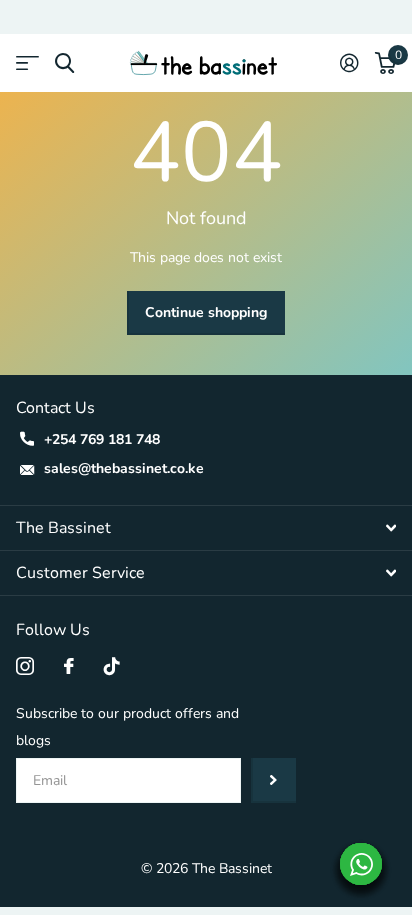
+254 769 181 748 (102, 439)
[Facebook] (69, 666)
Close (206, 528)
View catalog (27, 63)
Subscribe (273, 780)
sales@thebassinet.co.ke (124, 468)
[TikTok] (112, 666)
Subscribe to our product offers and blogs (127, 727)
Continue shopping (206, 312)
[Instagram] (25, 666)
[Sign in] (349, 63)
